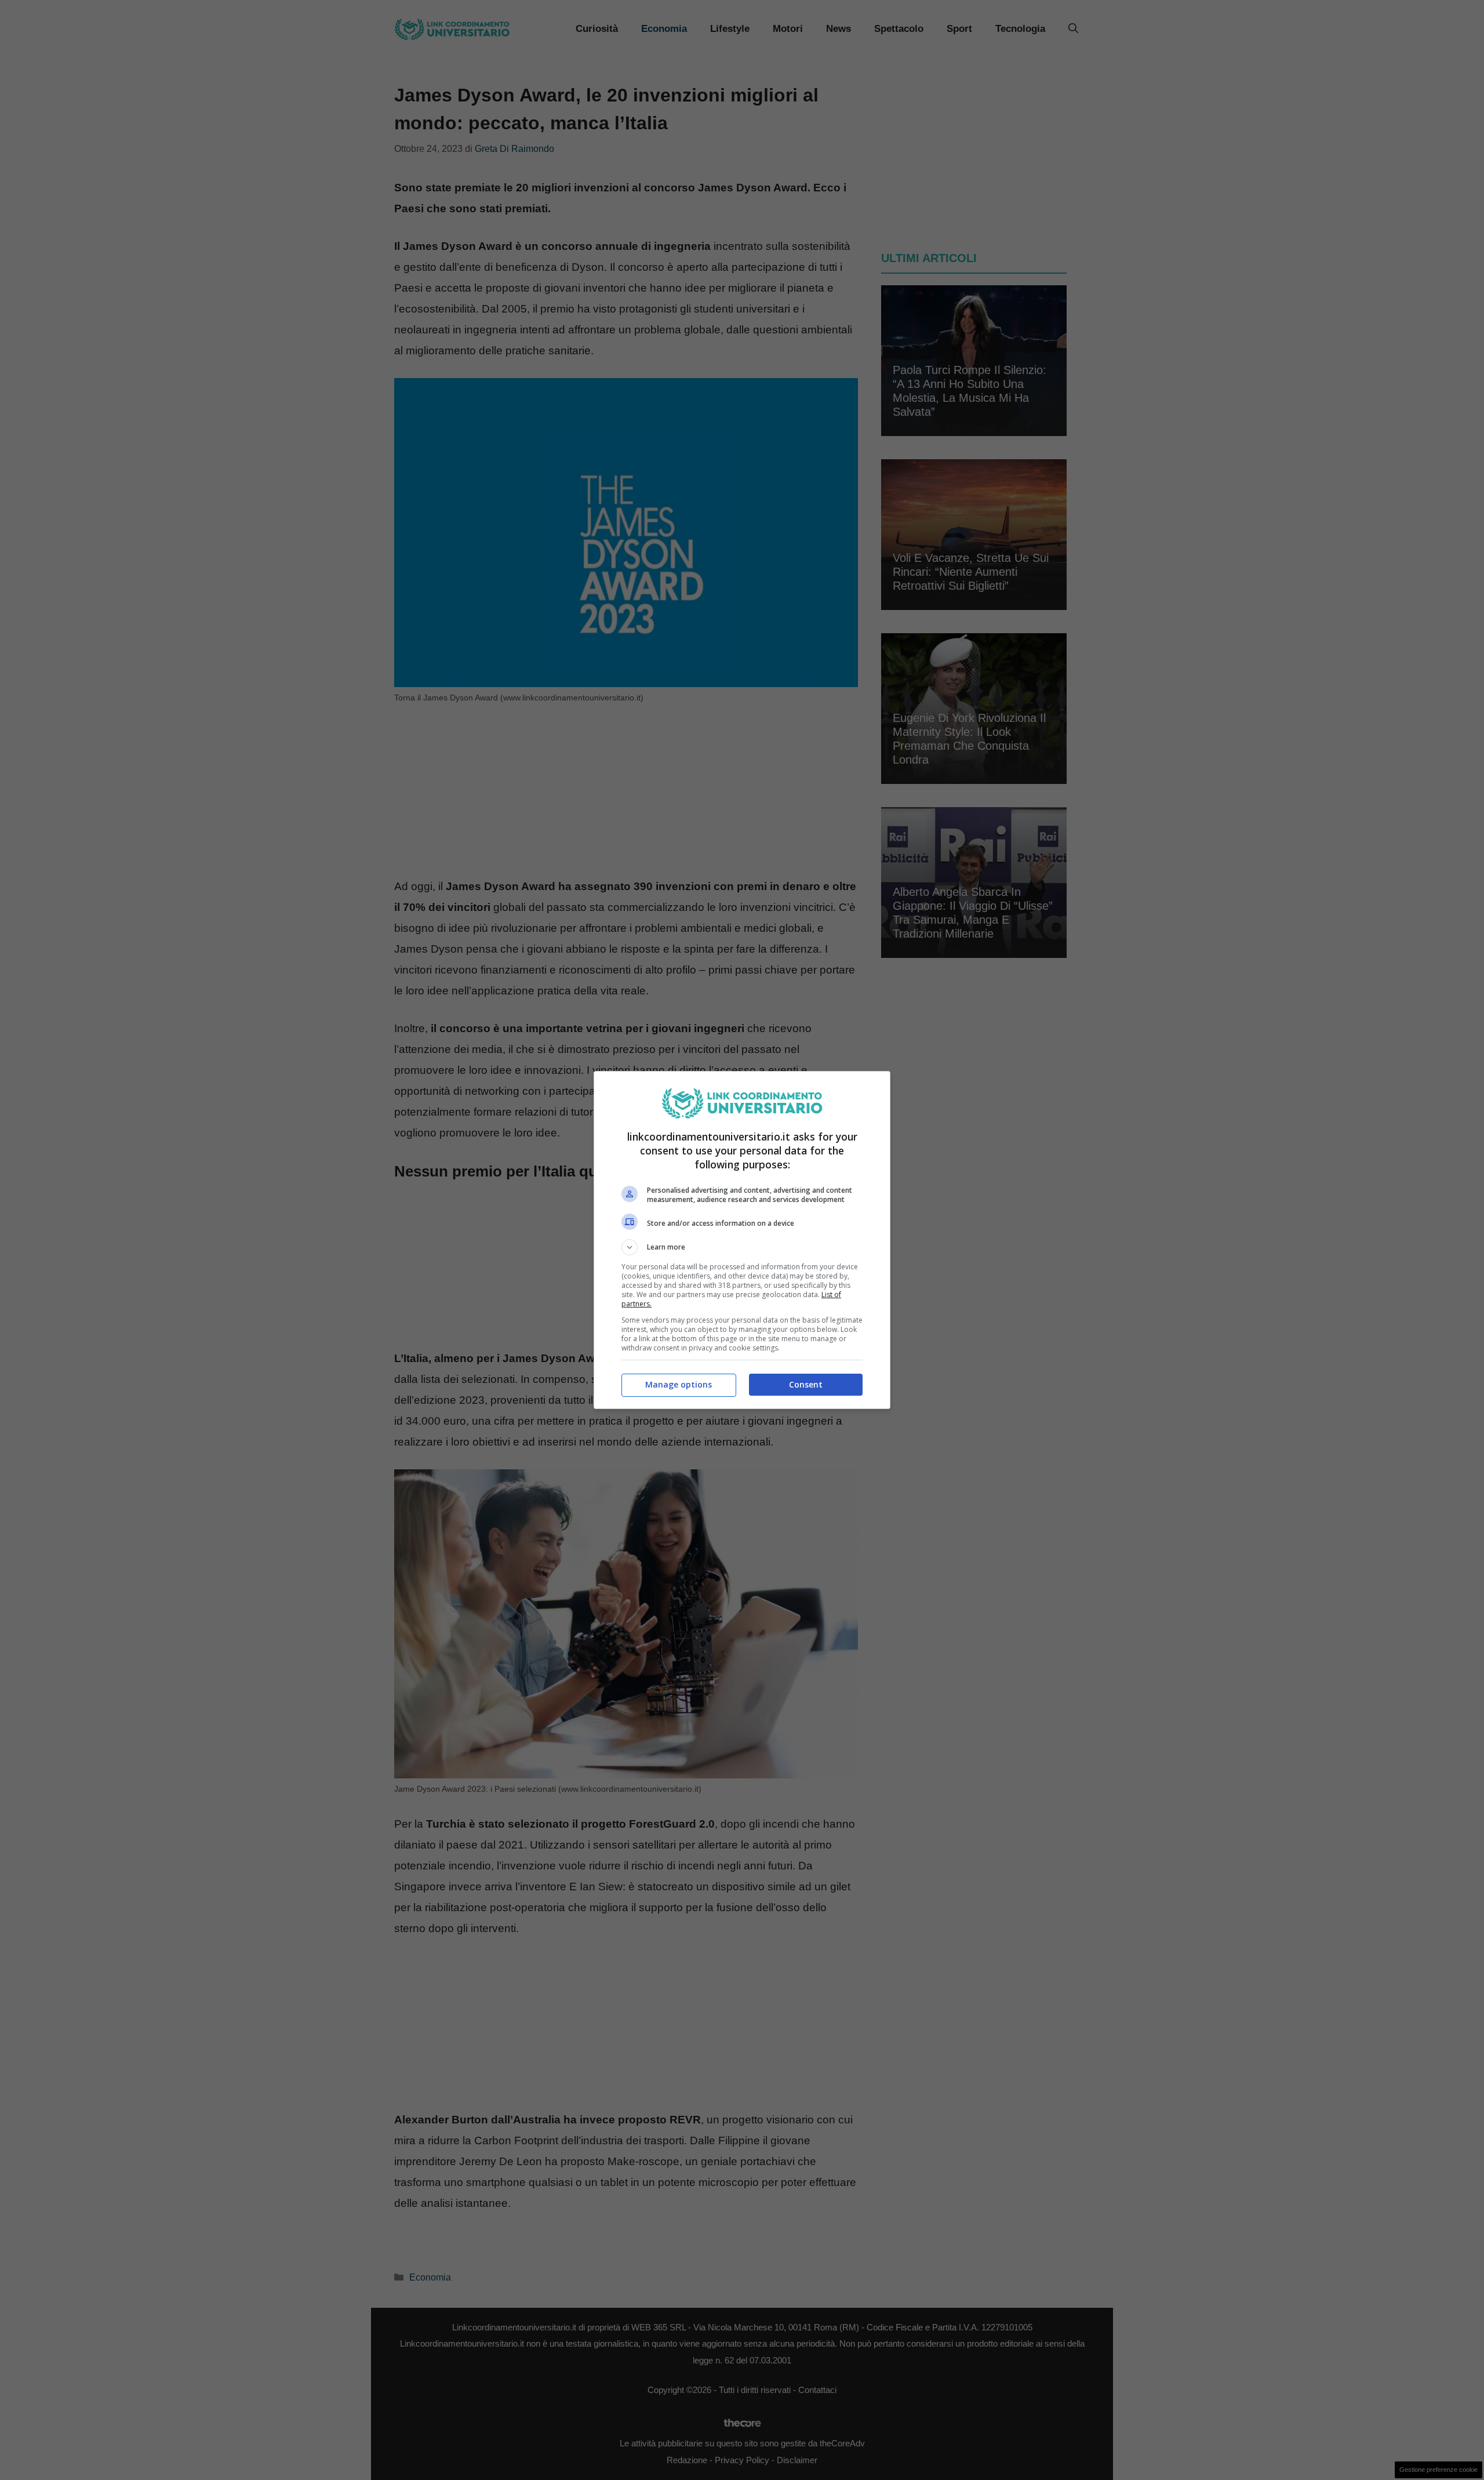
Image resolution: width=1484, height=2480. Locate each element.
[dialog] (742, 1240)
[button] (742, 1247)
